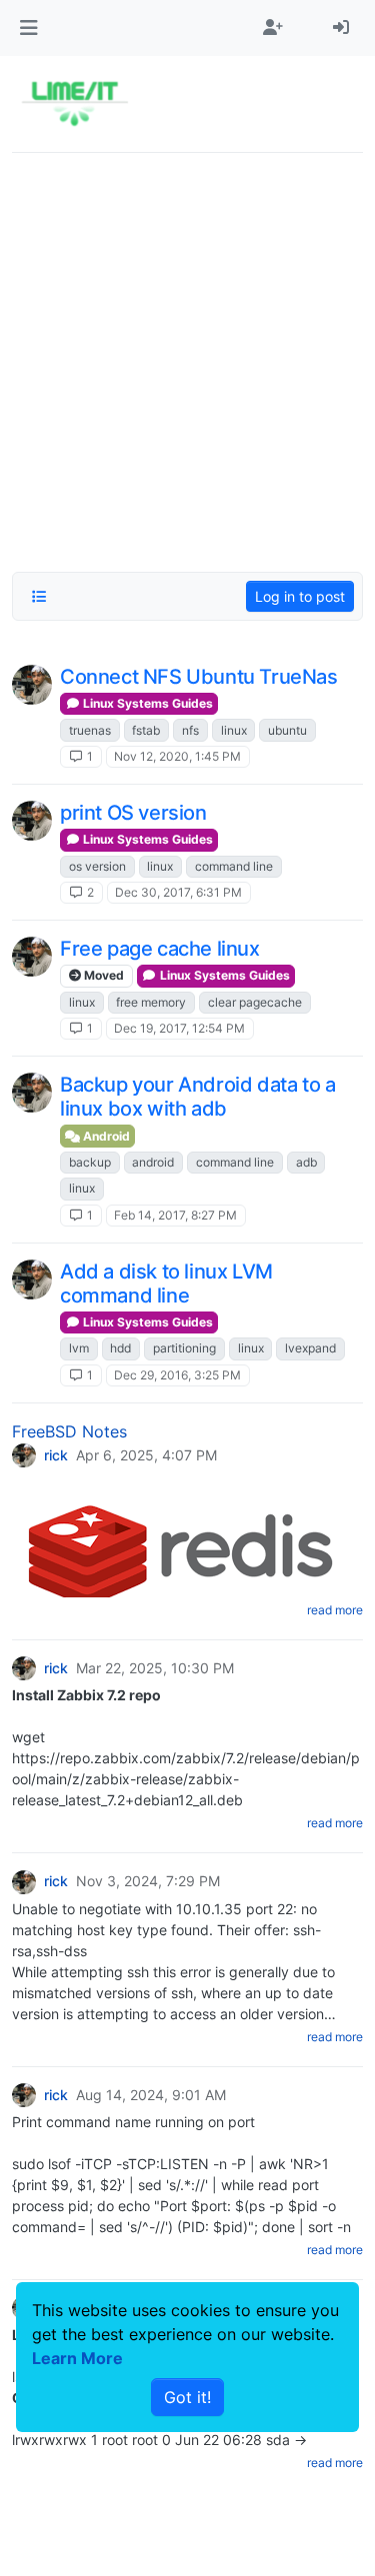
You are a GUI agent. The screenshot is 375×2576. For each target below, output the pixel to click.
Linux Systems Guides (146, 703)
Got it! (187, 2397)
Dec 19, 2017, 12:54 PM (179, 1028)
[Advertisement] (187, 356)
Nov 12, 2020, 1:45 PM (177, 756)
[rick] (32, 685)
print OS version (133, 813)
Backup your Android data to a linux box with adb (197, 1097)
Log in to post (300, 596)
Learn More (77, 2358)
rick (56, 1455)
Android (105, 1136)
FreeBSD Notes (69, 1431)
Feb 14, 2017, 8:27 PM (175, 1215)
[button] (28, 28)
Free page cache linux (160, 949)
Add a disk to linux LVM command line (166, 1284)
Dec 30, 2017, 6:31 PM (178, 892)
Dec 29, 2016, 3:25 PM (177, 1375)
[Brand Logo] (74, 104)
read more (335, 1610)
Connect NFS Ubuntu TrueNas (199, 677)
